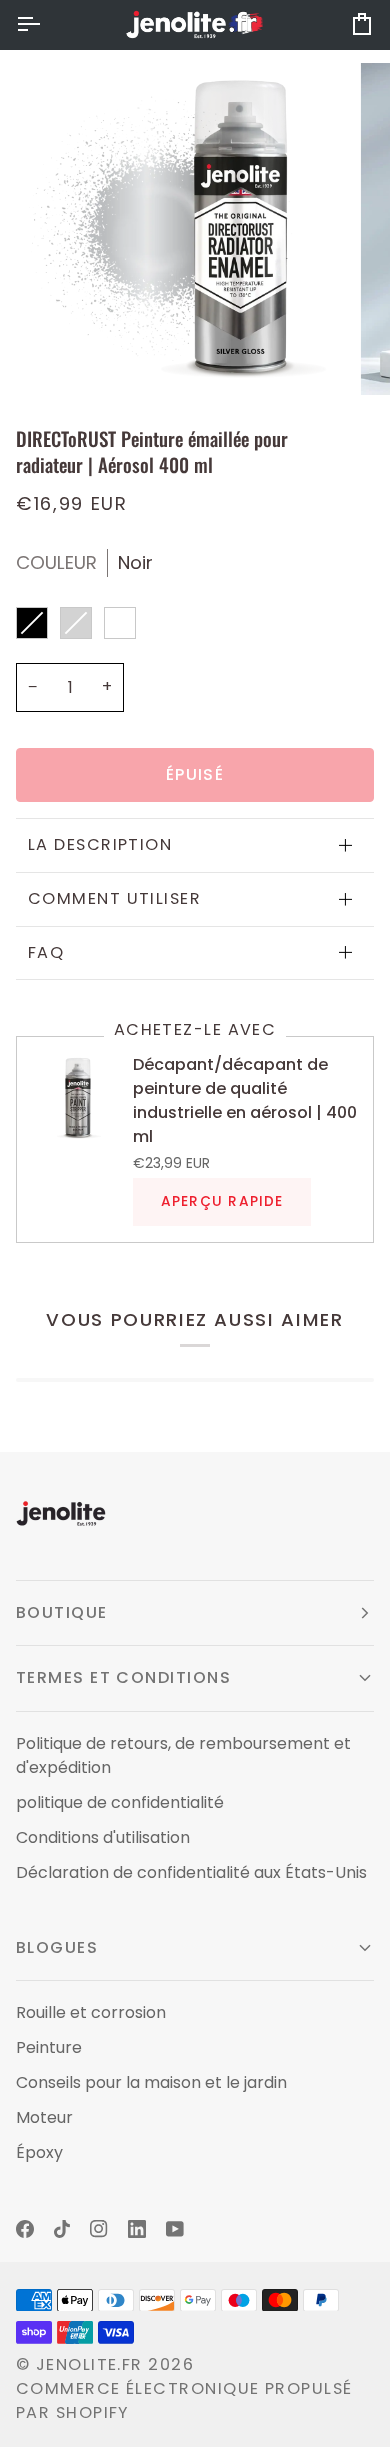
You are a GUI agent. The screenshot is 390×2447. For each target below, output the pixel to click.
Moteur (44, 2117)
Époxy (39, 2152)
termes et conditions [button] (123, 1677)
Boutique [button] (62, 1612)
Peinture (49, 2047)
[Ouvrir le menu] (46, 24)
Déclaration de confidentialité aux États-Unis (191, 1872)
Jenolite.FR (89, 2364)
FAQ (46, 952)
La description (100, 844)
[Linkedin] (137, 2229)
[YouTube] (175, 2229)
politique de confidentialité (120, 1802)
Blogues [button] (57, 1947)
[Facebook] (25, 2229)
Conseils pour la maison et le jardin (151, 2082)
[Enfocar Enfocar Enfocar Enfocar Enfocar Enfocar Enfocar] (195, 229)
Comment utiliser (114, 898)
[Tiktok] (62, 2229)
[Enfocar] (66, 357)
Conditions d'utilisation (103, 1837)
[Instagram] (99, 2229)
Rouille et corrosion (91, 2012)
